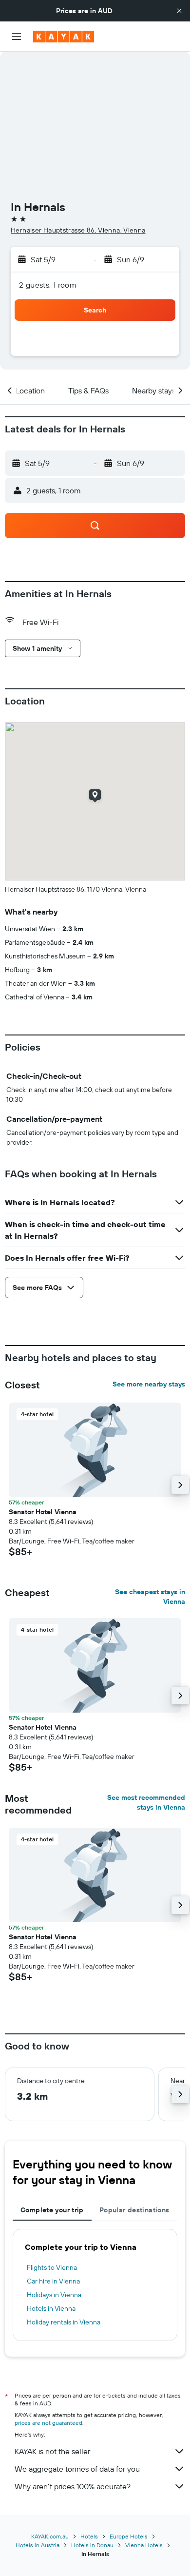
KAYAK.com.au (50, 2536)
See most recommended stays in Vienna (146, 1802)
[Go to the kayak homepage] (64, 37)
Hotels (89, 2536)
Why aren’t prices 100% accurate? (73, 2486)
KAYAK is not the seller (52, 2451)
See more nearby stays (149, 1384)
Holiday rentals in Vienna (64, 2322)
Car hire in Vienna (53, 2281)
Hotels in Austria (38, 2545)
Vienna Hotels (144, 2545)
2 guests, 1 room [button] (48, 285)
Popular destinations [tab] (134, 2210)
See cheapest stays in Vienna (150, 1597)
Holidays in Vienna (54, 2295)
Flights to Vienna (52, 2267)
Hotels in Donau (92, 2545)
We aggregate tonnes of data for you (77, 2469)
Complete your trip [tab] (52, 2210)
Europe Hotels (129, 2536)
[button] (179, 11)
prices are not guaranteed (48, 2423)
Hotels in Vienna (51, 2308)
